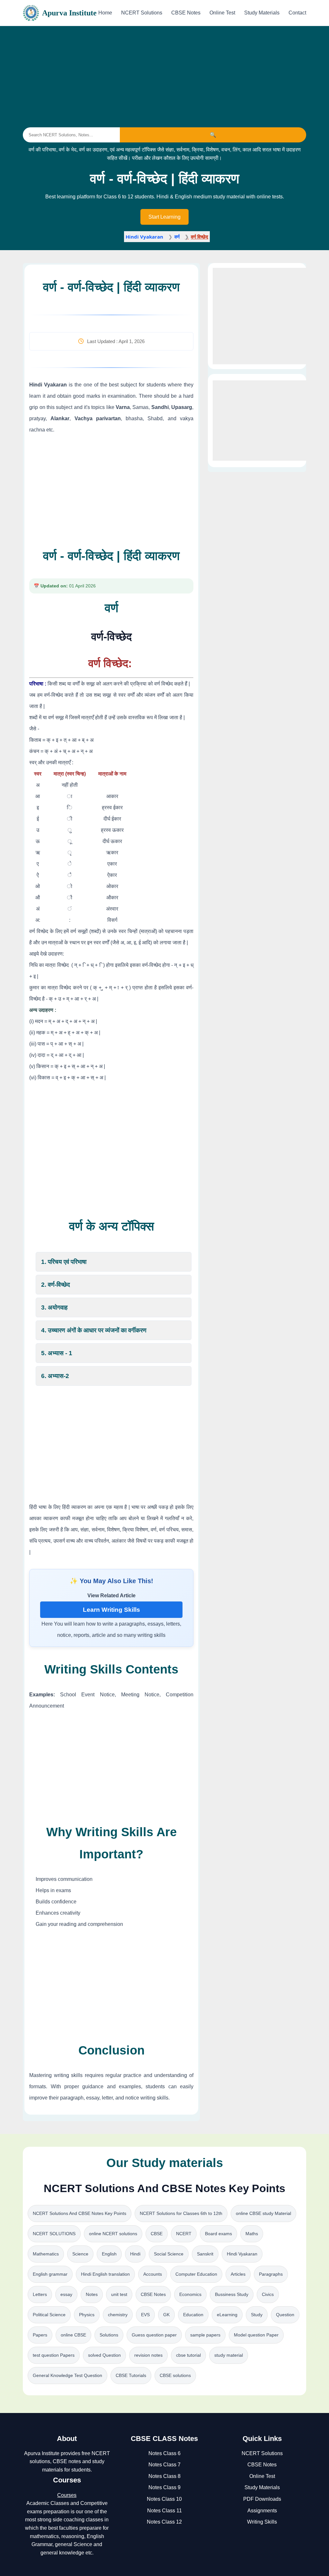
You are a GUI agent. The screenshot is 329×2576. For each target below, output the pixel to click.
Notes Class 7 (164, 2465)
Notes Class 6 (164, 2453)
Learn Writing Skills (111, 1610)
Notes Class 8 (164, 2476)
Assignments (262, 2511)
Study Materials (262, 13)
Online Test (222, 13)
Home (105, 13)
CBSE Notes (186, 13)
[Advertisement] (164, 73)
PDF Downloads (262, 2499)
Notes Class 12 (164, 2522)
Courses (67, 2495)
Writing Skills (262, 2522)
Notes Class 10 (164, 2499)
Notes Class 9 (164, 2487)
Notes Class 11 (164, 2511)
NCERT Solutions (142, 13)
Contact (297, 13)
